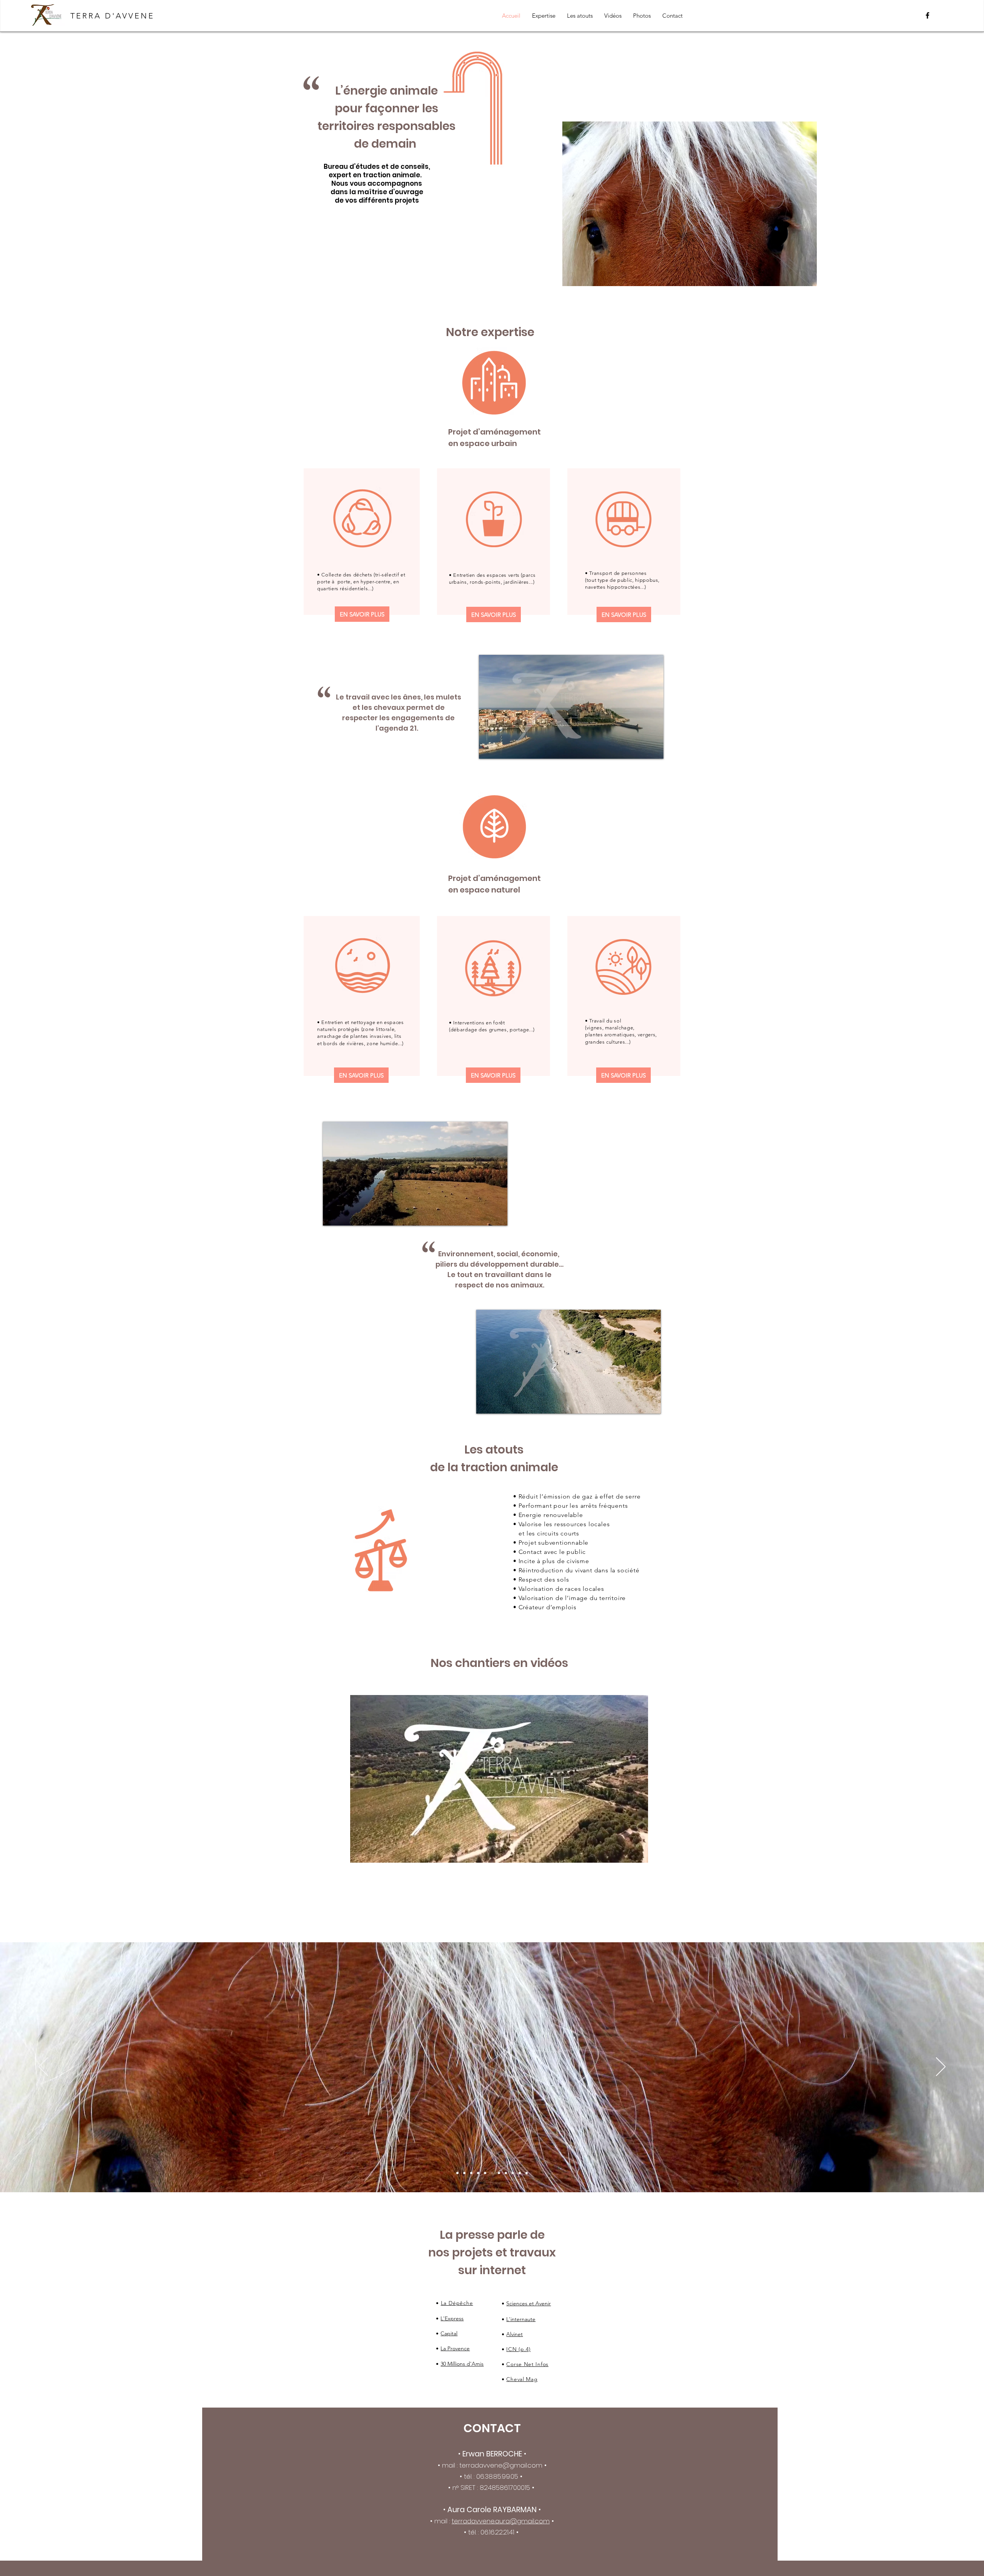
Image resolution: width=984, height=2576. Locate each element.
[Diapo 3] (485, 2173)
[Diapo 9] (506, 2173)
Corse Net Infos (527, 2364)
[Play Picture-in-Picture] (640, 748)
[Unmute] (502, 748)
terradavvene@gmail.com (501, 2465)
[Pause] (489, 748)
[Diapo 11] (527, 2173)
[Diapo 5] (499, 2173)
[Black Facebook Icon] (927, 15)
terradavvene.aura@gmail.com (501, 2521)
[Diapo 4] (492, 2173)
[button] (638, 1854)
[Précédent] (43, 2067)
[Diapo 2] (471, 2173)
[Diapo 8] (478, 2173)
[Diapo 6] (513, 2173)
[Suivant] (941, 2067)
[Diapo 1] (457, 2173)
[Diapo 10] (520, 2173)
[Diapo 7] (464, 2173)
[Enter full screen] (653, 748)
